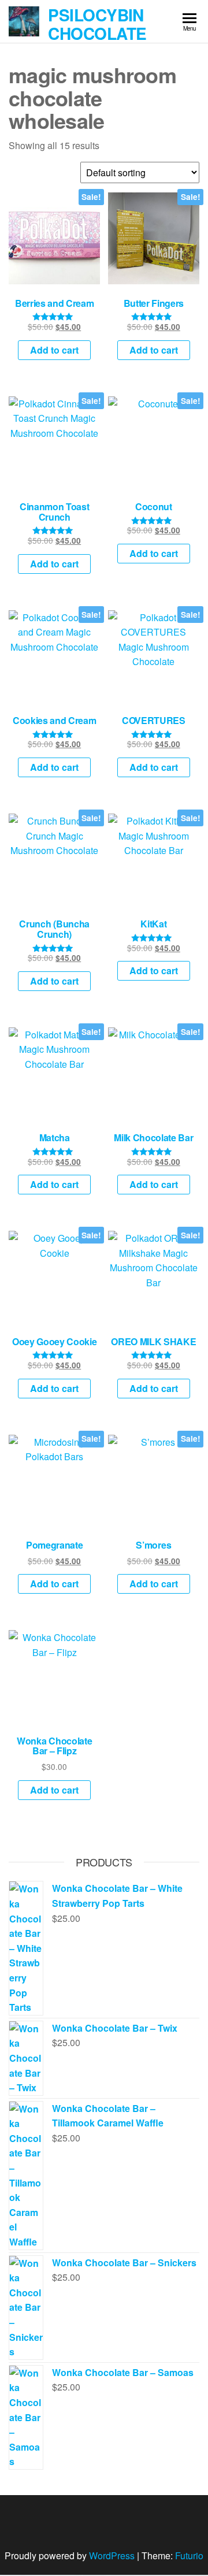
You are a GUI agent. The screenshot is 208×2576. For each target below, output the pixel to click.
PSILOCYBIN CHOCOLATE (97, 24)
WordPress (112, 2555)
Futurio (189, 2555)
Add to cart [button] (54, 350)
